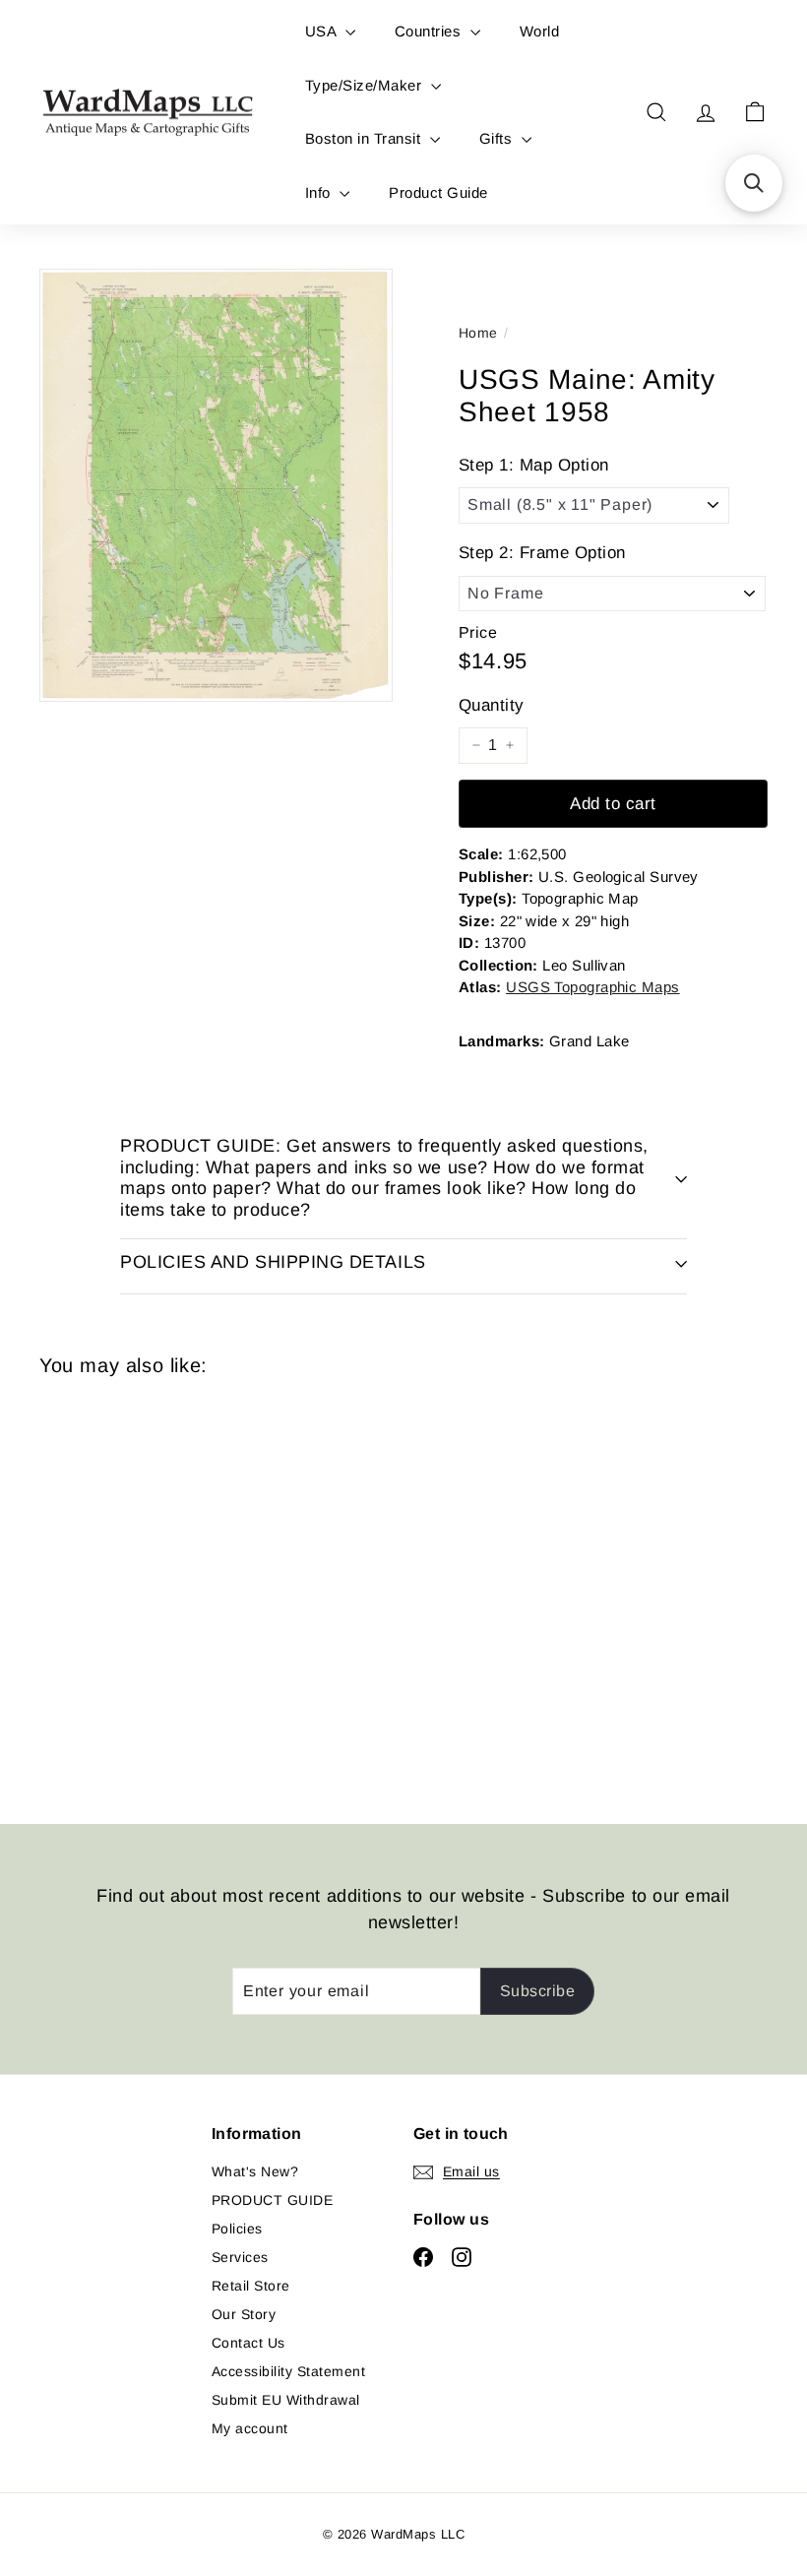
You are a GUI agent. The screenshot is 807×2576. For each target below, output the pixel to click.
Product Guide (438, 192)
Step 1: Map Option (534, 465)
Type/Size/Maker (366, 85)
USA (323, 31)
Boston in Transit (365, 138)
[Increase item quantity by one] (510, 745)
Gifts (498, 138)
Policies (237, 2229)
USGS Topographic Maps (592, 987)
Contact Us (248, 2343)
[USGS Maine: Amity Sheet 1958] (92, 1586)
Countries (430, 31)
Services (240, 2257)
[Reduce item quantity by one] (476, 745)
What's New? (255, 2171)
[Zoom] (216, 485)
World (539, 31)
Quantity (492, 705)
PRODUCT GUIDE (272, 2200)
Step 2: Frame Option (542, 553)
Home (478, 333)
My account (250, 2428)
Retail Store (251, 2286)
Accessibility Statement (288, 2371)
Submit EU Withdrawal (286, 2400)
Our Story (244, 2314)
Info (320, 192)
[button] (754, 183)
